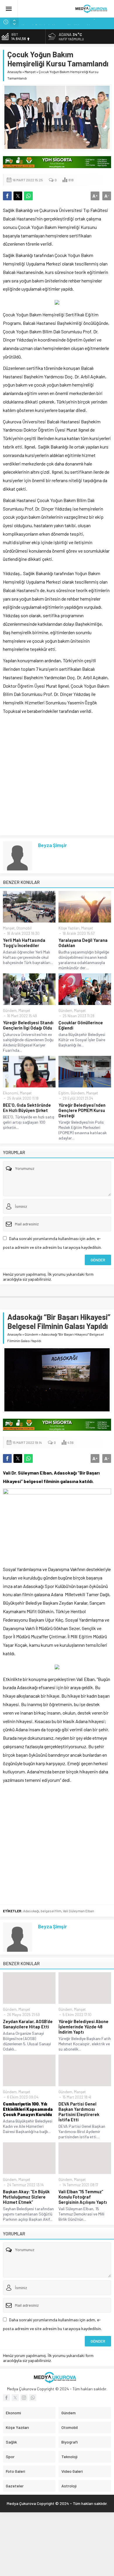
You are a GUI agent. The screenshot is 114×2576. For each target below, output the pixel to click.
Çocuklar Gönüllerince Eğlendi (81, 1025)
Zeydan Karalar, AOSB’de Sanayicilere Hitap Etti (28, 2024)
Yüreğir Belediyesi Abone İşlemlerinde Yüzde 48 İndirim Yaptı (83, 2027)
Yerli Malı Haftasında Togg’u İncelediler (24, 943)
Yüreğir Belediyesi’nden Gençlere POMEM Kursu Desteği (82, 1110)
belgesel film (51, 1911)
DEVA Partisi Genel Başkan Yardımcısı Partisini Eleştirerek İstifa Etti (79, 2112)
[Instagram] (24, 2398)
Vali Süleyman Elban (78, 1911)
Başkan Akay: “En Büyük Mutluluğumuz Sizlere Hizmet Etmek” (26, 2197)
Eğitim (64, 1093)
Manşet (30, 72)
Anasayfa (14, 72)
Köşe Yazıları (69, 928)
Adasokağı (31, 1911)
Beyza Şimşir (52, 845)
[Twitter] (15, 2398)
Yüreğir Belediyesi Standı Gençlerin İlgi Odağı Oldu (28, 1025)
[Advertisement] (57, 775)
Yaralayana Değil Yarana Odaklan (83, 943)
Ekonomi (11, 1093)
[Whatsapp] (33, 2398)
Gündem (10, 1011)
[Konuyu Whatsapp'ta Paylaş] (28, 196)
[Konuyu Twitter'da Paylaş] (18, 196)
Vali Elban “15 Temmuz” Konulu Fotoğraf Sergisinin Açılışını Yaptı (83, 2197)
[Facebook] (6, 2398)
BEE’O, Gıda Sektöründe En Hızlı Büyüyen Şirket (27, 1108)
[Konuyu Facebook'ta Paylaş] (7, 196)
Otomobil (24, 928)
